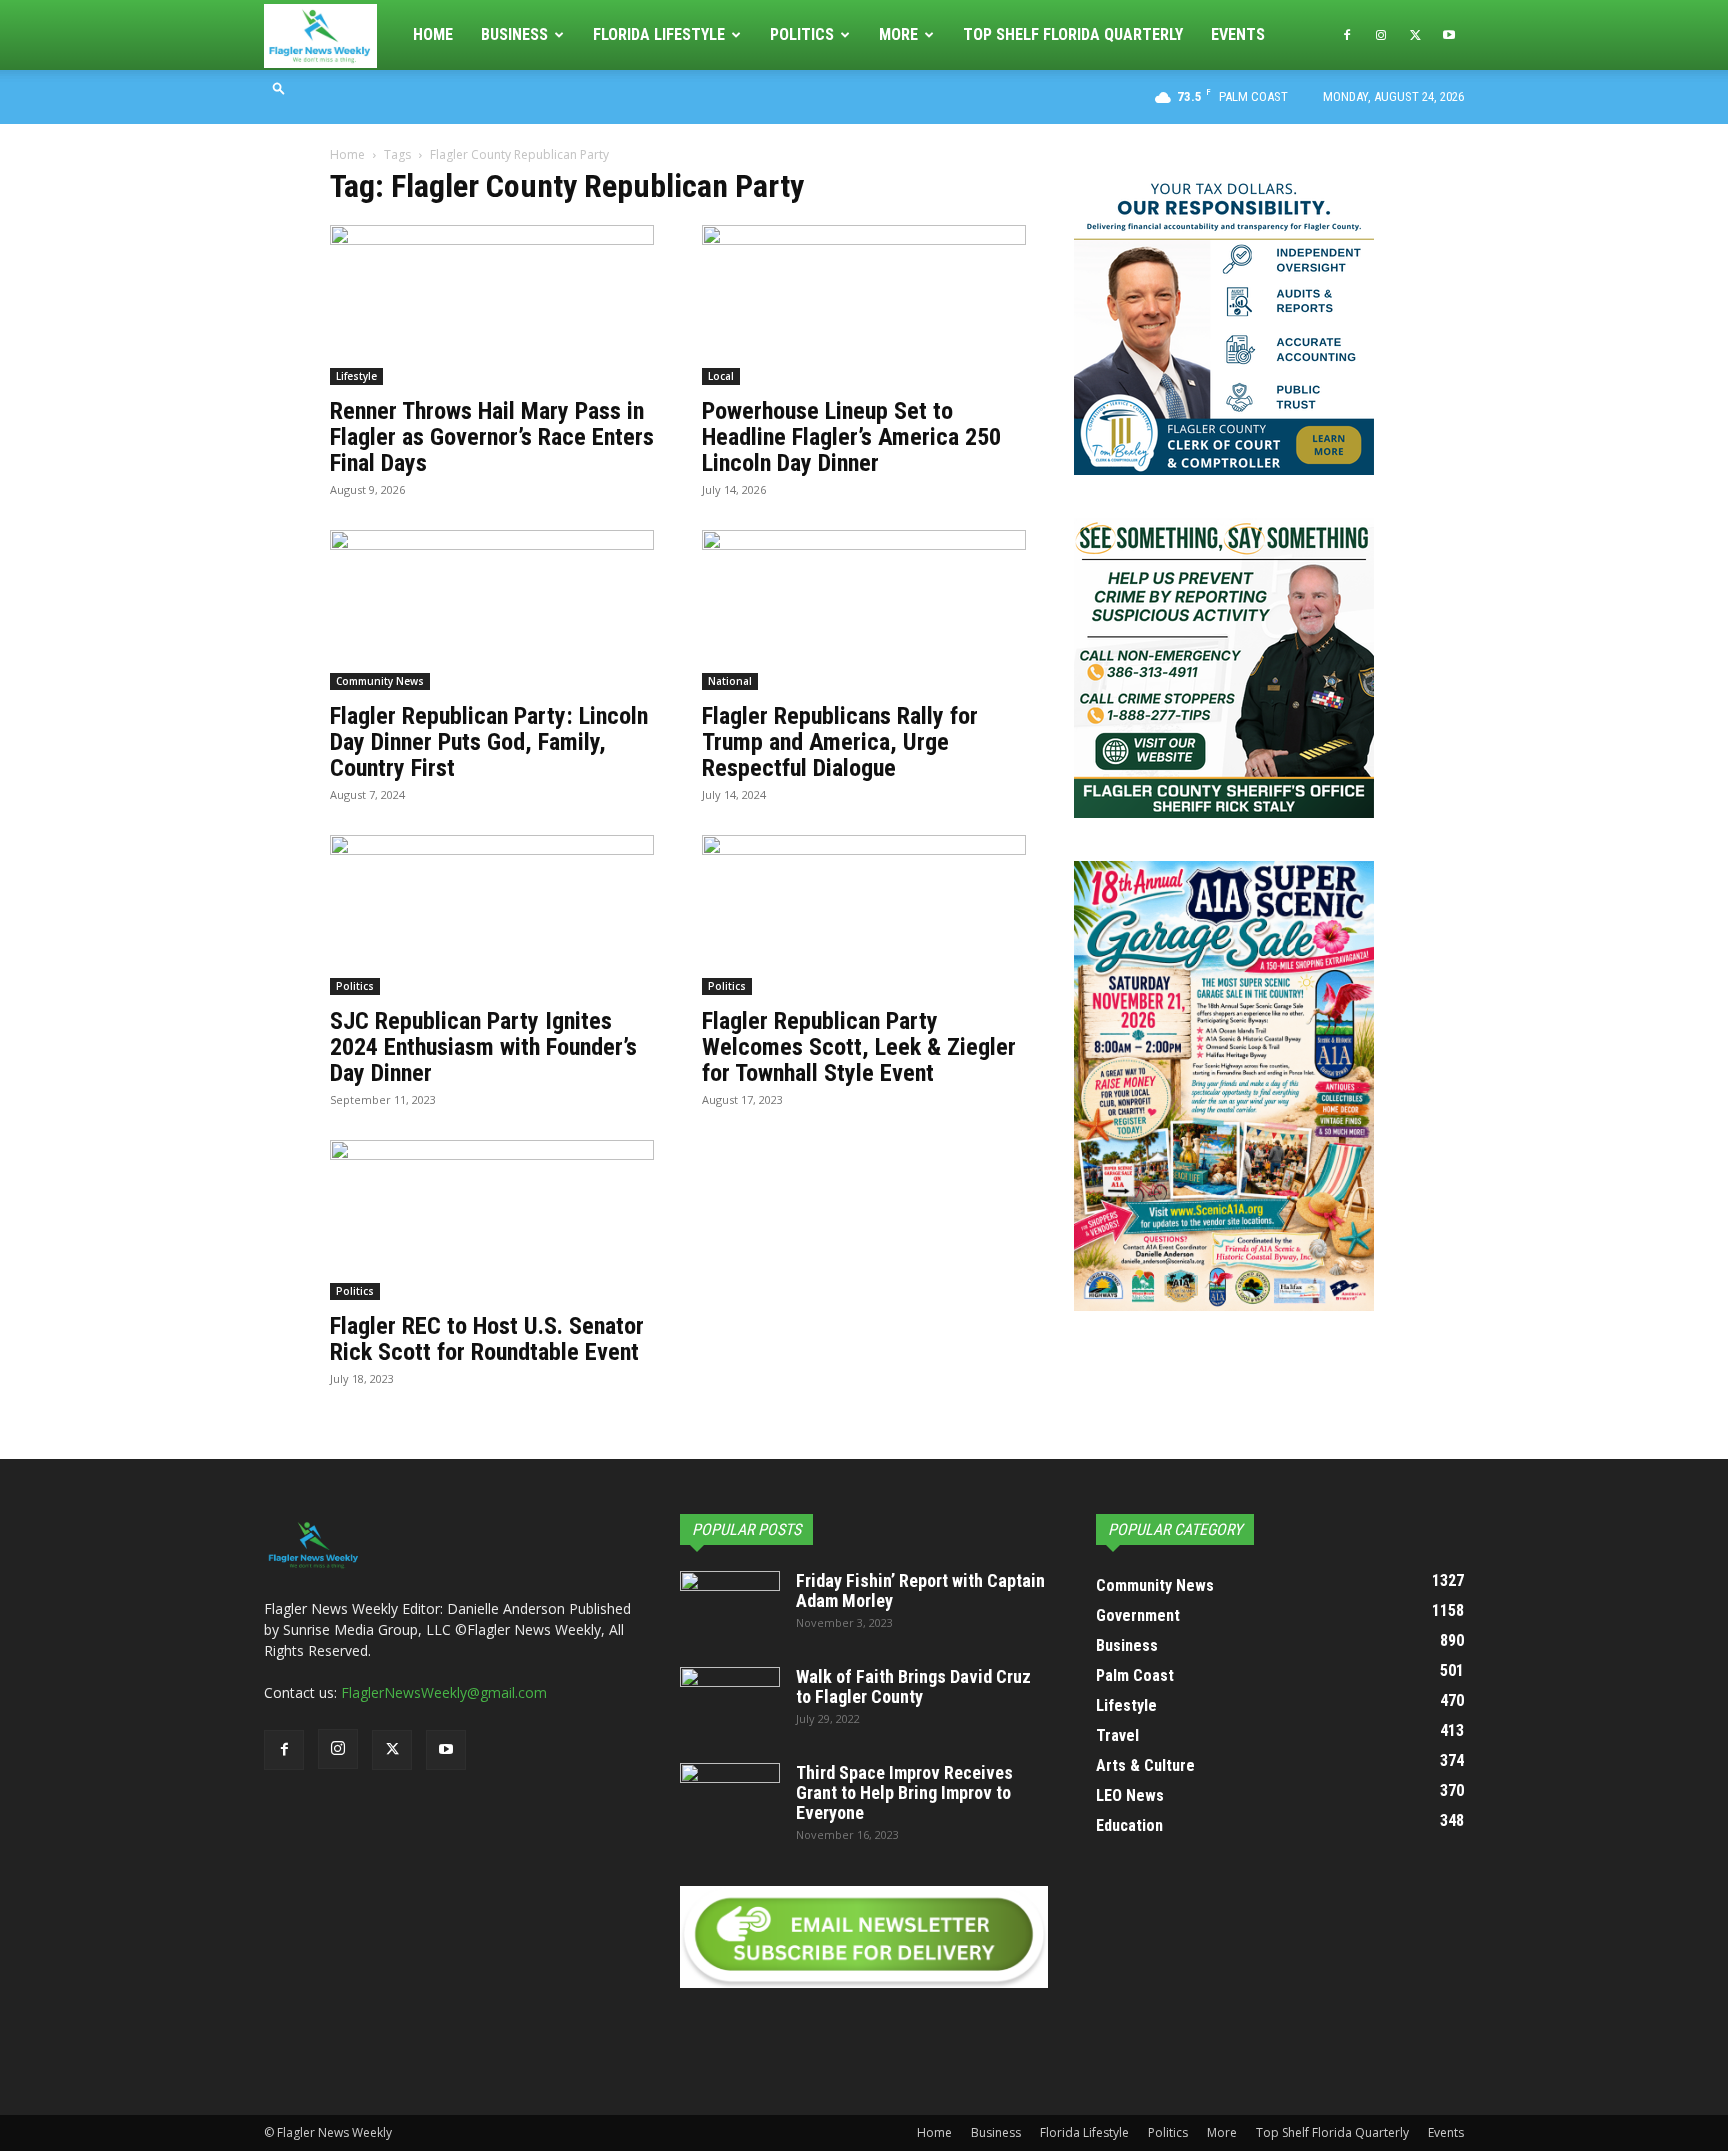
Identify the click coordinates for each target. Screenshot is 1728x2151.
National (730, 681)
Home (433, 34)
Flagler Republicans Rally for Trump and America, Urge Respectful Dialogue (840, 742)
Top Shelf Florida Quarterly (1073, 34)
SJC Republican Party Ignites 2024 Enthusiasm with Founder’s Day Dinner (483, 1047)
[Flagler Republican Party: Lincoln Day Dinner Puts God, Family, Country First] (492, 610)
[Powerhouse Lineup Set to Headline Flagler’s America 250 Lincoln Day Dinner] (864, 305)
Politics (802, 34)
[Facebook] (1347, 35)
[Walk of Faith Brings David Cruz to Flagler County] (730, 1702)
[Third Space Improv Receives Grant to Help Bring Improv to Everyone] (730, 1798)
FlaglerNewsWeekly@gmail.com (444, 1692)
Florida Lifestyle (659, 34)
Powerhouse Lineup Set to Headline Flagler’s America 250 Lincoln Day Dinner (851, 437)
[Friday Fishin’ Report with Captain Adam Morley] (730, 1606)
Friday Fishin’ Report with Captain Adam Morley (920, 1590)
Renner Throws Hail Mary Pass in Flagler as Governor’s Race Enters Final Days (492, 437)
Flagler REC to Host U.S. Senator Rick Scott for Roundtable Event (487, 1339)
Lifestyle (356, 376)
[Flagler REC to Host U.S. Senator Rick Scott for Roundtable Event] (492, 1220)
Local (721, 376)
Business (514, 34)
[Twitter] (1415, 35)
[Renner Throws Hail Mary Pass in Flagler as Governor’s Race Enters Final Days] (492, 305)
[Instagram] (1381, 35)
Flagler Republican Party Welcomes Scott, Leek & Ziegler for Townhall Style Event (859, 1047)
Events (1238, 34)
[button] (279, 87)
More (898, 34)
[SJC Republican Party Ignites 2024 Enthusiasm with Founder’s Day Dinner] (492, 915)
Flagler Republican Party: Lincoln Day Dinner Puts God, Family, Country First (489, 742)
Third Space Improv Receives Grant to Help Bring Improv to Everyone (904, 1792)
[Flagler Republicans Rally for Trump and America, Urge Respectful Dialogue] (864, 610)
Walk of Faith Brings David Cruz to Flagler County (913, 1686)
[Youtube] (1449, 35)
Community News (380, 681)
